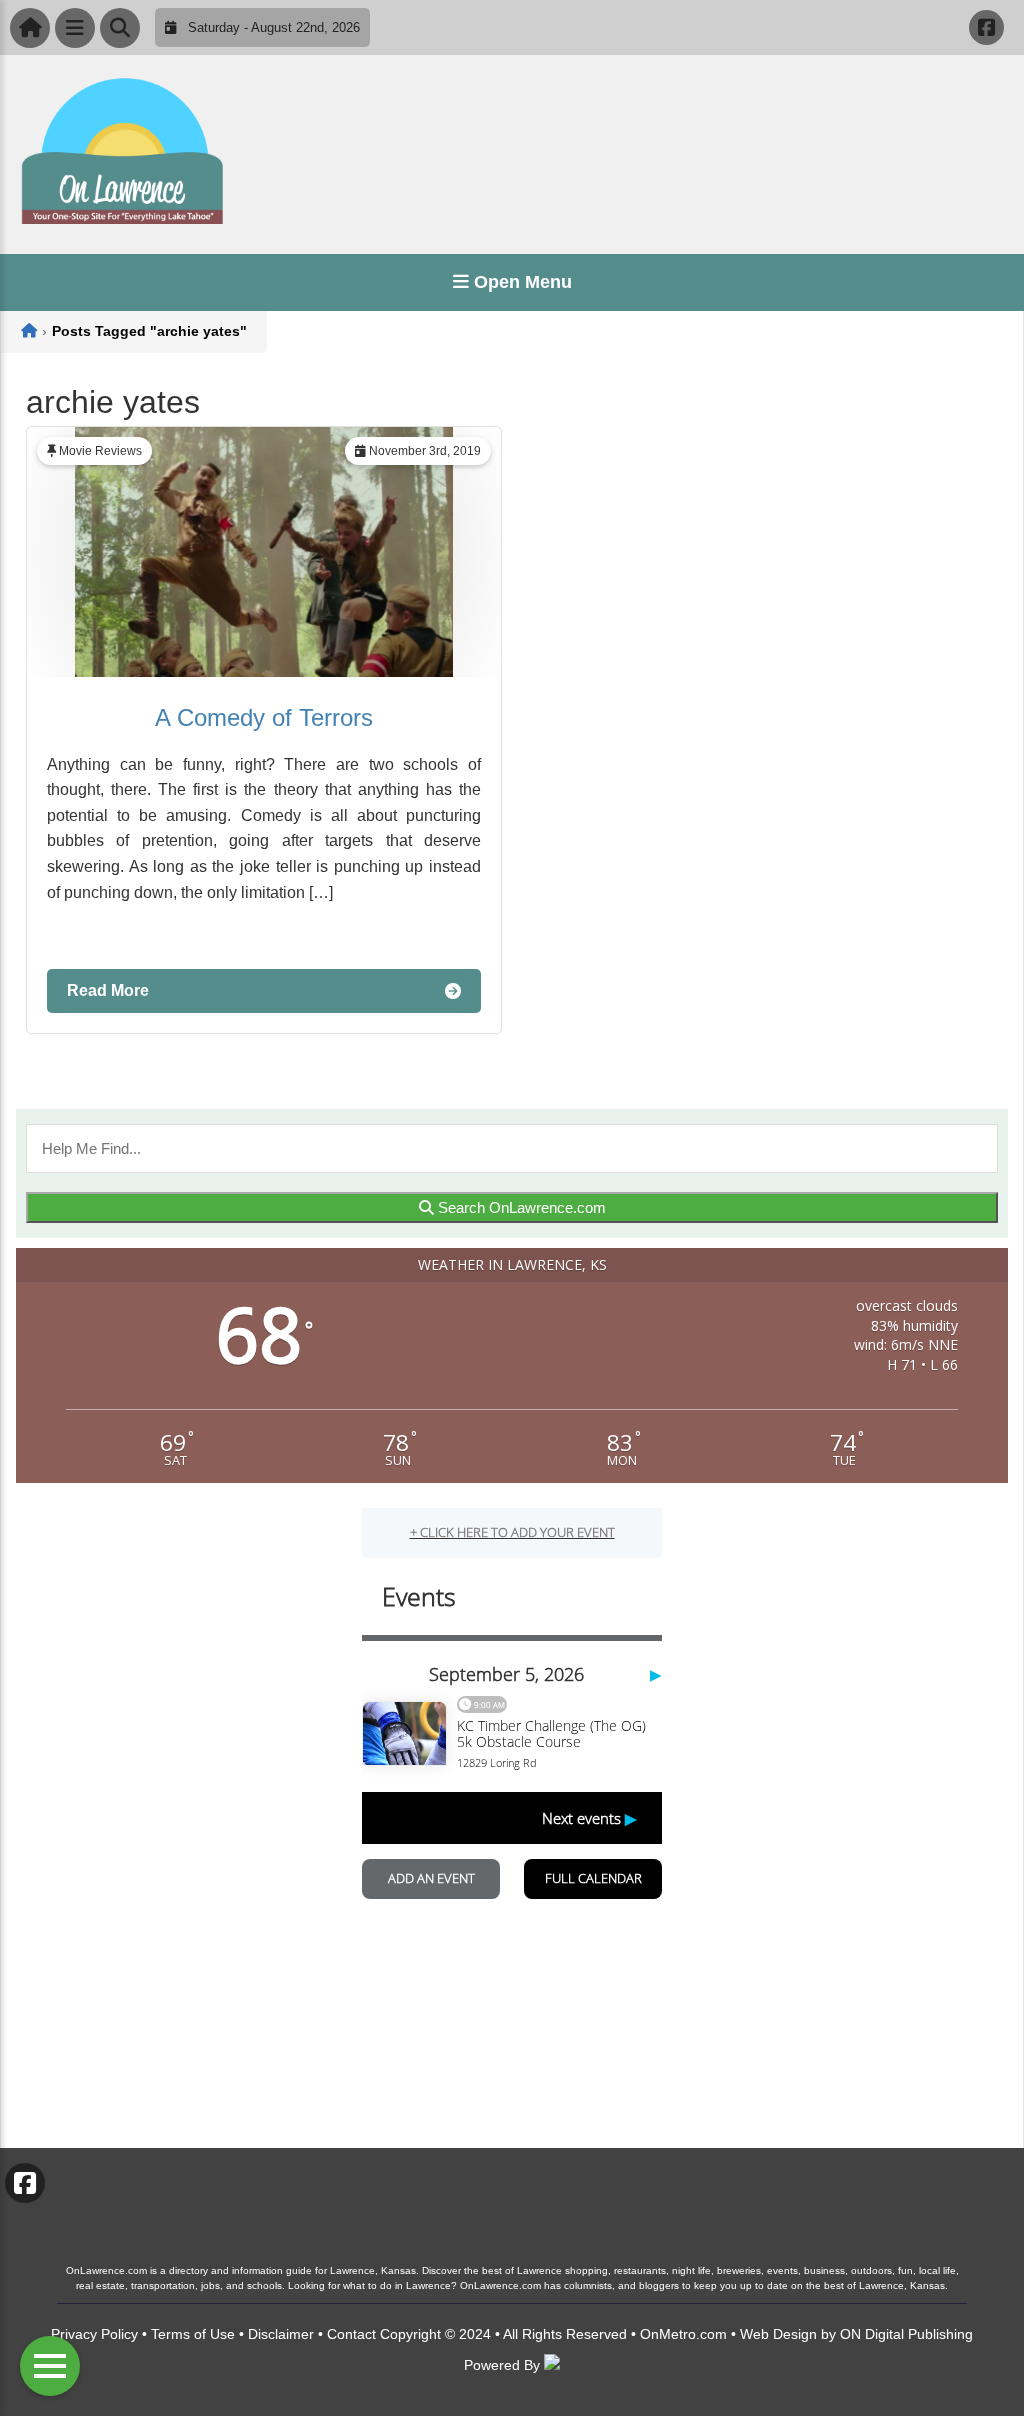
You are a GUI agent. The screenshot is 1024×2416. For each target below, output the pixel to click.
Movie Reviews (100, 451)
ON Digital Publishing (906, 2334)
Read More (108, 990)
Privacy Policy (94, 2334)
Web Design (778, 2334)
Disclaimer (281, 2334)
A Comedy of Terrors (264, 717)
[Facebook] (986, 27)
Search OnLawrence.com (520, 1207)
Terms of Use (193, 2334)
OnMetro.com (683, 2334)
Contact (351, 2334)
